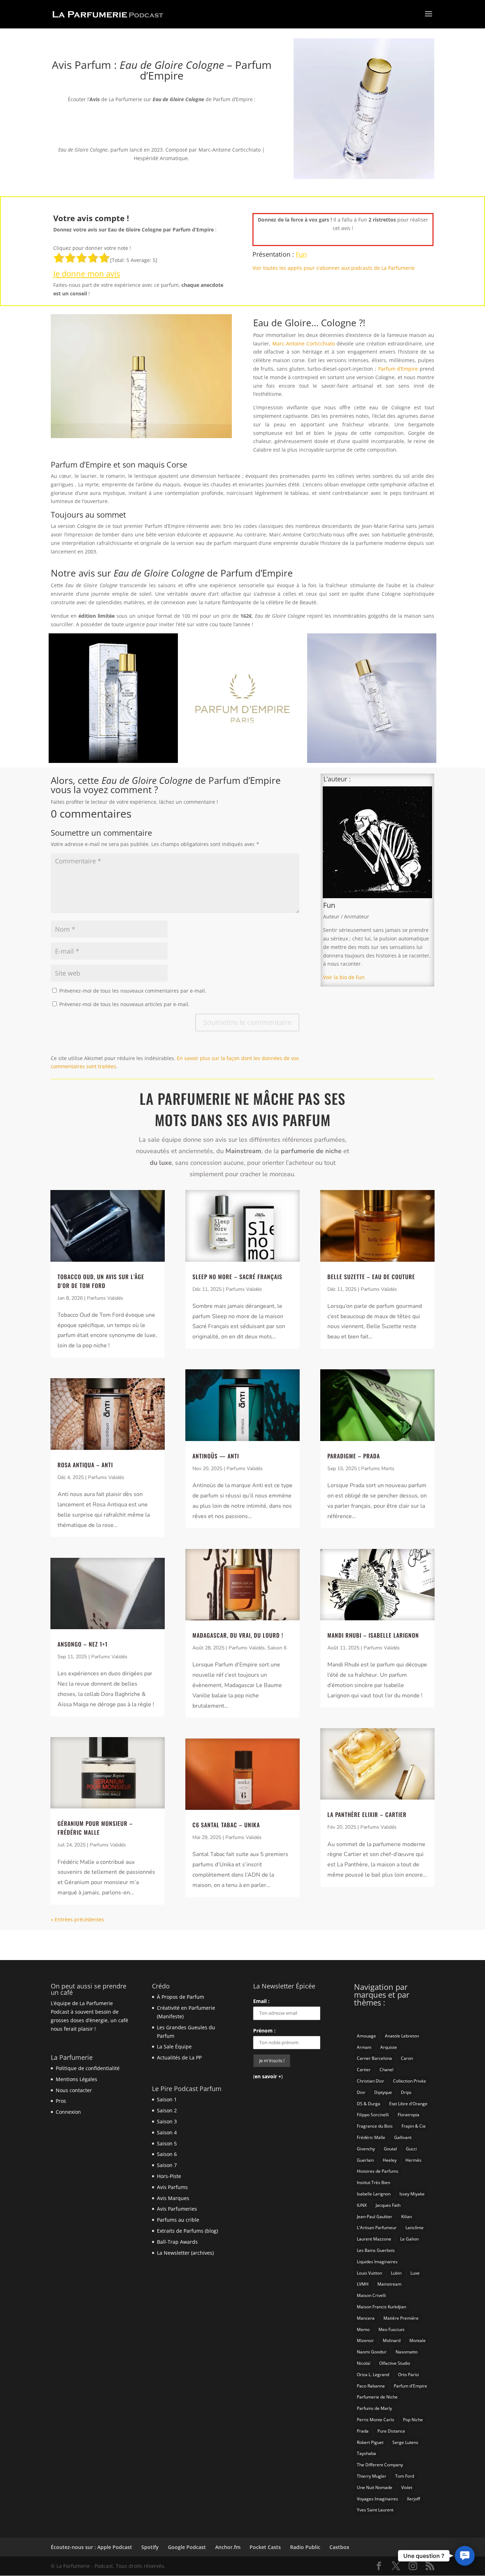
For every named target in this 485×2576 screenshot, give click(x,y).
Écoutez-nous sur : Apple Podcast (91, 2547)
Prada (363, 2431)
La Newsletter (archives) (185, 2253)
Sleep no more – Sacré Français (237, 1277)
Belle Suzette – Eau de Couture (371, 1277)
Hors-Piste (169, 2176)
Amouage (366, 2036)
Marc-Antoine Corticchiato (304, 343)
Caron (407, 2058)
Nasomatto (407, 2352)
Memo (363, 2329)
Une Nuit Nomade (375, 2487)
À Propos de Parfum (181, 1997)
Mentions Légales (77, 2079)
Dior (361, 2092)
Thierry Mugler (372, 2476)
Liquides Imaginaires (377, 2262)
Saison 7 (167, 2165)
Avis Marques (173, 2198)
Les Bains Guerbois (376, 2250)
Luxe (415, 2273)
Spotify (150, 2547)
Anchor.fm (228, 2547)
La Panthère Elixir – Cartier (367, 1814)
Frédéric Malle (371, 2137)
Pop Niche (413, 2420)
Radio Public (305, 2547)
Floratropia (408, 2115)
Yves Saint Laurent (375, 2510)
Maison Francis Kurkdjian (382, 2307)
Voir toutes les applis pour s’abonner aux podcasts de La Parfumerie (334, 268)
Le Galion (409, 2239)
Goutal (390, 2149)
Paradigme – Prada (354, 1456)
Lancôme (415, 2228)
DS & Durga (369, 2104)
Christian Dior (370, 2081)
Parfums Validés (105, 1298)
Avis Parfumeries (177, 2209)
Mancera (366, 2318)
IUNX (362, 2205)
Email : (261, 2001)
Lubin (396, 2273)
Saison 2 (167, 2110)
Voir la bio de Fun (344, 977)
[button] (465, 2556)
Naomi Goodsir (372, 2352)
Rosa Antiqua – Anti (85, 1465)
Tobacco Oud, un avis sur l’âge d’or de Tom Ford (101, 1281)
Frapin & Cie (414, 2126)
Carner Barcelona (374, 2058)
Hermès (413, 2160)
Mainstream (389, 2284)
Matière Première (401, 2318)
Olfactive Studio (395, 2363)
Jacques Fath (388, 2205)
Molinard (392, 2340)
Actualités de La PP (179, 2057)
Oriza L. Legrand (373, 2375)
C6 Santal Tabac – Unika (226, 1825)
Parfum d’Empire (398, 369)
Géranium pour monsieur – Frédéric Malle (95, 1828)
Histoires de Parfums (378, 2171)
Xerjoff (413, 2499)
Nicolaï (364, 2363)
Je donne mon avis (87, 273)
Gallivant (403, 2137)
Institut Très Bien (374, 2182)
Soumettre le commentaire (247, 1022)
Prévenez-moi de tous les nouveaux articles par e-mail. (124, 1004)
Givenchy (366, 2149)
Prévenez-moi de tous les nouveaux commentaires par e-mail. (133, 991)
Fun (301, 254)
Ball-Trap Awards (177, 2242)
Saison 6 (277, 1648)
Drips (406, 2092)
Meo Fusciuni (391, 2329)
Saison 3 (167, 2121)
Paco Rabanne (371, 2386)
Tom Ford (405, 2476)
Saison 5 (167, 2143)
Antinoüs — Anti (216, 1456)
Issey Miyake (412, 2194)
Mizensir (365, 2340)
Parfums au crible (178, 2220)
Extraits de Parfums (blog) (187, 2231)
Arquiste (389, 2047)
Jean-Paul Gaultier (375, 2217)
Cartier (364, 2070)
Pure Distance (391, 2431)
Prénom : (264, 2031)
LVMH (363, 2284)
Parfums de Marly (374, 2408)
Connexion (68, 2112)
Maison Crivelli (371, 2295)
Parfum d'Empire (410, 2386)
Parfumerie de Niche (377, 2397)
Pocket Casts (265, 2547)
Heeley (390, 2160)
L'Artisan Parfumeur (377, 2228)
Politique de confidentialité (88, 2068)
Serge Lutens (405, 2442)
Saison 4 (167, 2132)
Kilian (407, 2217)
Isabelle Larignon (374, 2194)
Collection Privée (410, 2081)
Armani (364, 2047)
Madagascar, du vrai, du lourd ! (238, 1635)
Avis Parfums (172, 2187)
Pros (61, 2101)
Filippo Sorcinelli (373, 2115)
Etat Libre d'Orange (408, 2104)
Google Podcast (187, 2547)
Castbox (339, 2547)
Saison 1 (167, 2099)
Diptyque (383, 2092)
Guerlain (365, 2160)
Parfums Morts (378, 1469)
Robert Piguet (370, 2442)
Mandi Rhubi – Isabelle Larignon (373, 1635)
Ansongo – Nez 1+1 (83, 1644)
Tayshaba (366, 2453)
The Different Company (380, 2465)
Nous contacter (74, 2090)
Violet (407, 2487)
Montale (418, 2340)
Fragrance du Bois (375, 2126)
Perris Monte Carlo (375, 2420)
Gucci (411, 2149)
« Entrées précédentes (77, 1919)
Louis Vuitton (369, 2273)
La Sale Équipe (174, 2046)
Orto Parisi (408, 2375)
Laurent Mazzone (374, 2239)
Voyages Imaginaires (377, 2499)
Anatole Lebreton (402, 2036)
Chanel (386, 2070)
